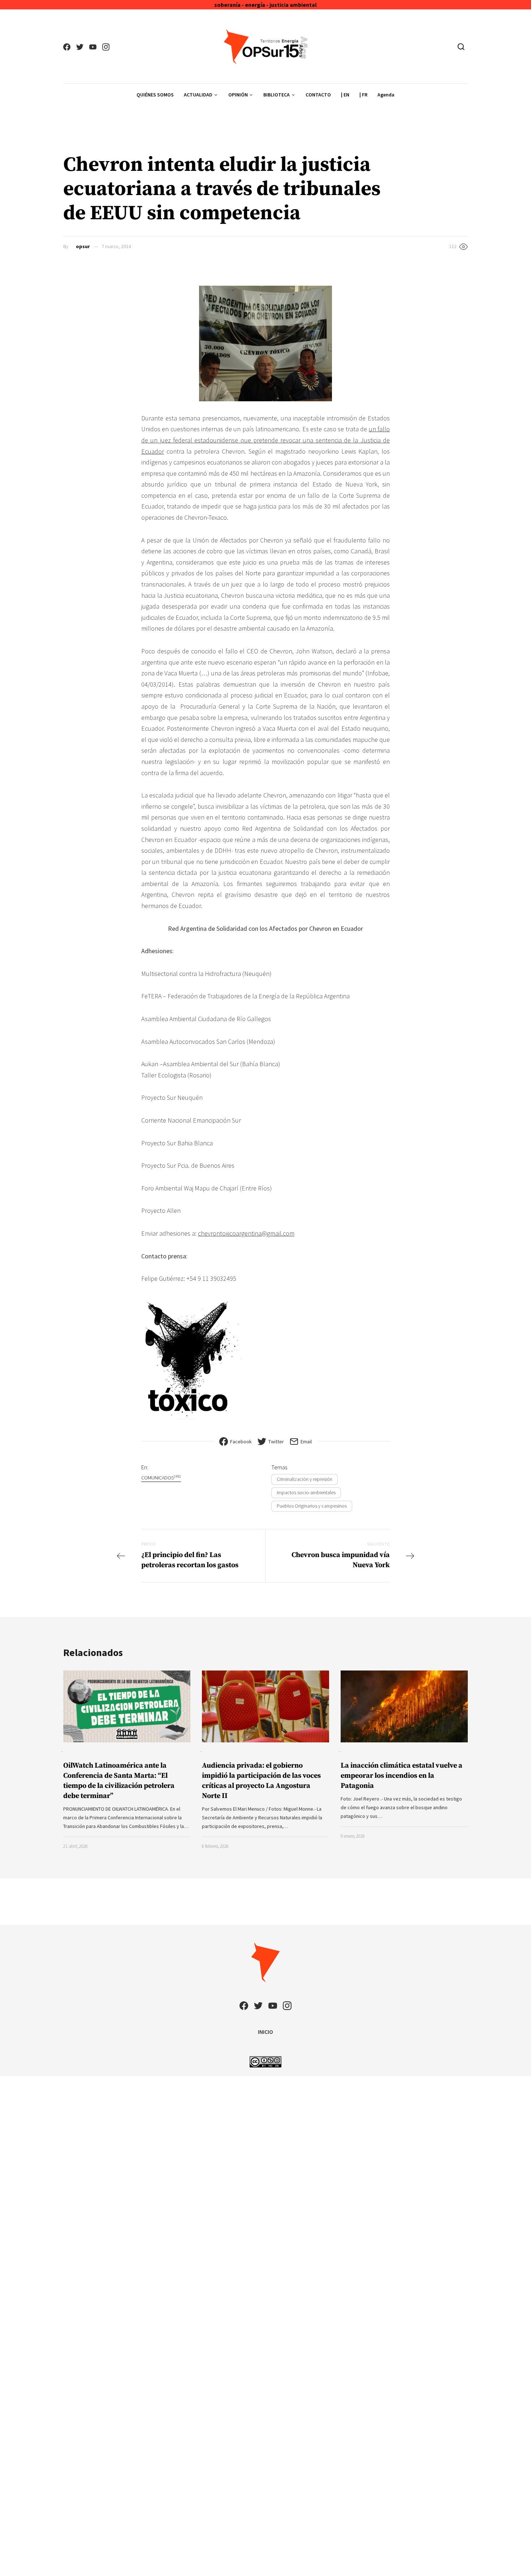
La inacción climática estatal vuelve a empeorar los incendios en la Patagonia (402, 1776)
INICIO (265, 2032)
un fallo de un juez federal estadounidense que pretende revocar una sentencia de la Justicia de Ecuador (265, 440)
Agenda (386, 95)
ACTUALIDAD (198, 95)
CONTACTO (318, 95)
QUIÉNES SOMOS (155, 95)
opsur (83, 246)
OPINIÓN (238, 95)
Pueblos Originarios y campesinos (312, 1506)
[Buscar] (461, 47)
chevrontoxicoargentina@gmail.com (246, 1233)
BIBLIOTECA (277, 95)
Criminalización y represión (305, 1479)
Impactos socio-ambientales (306, 1492)
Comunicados (161, 1477)
